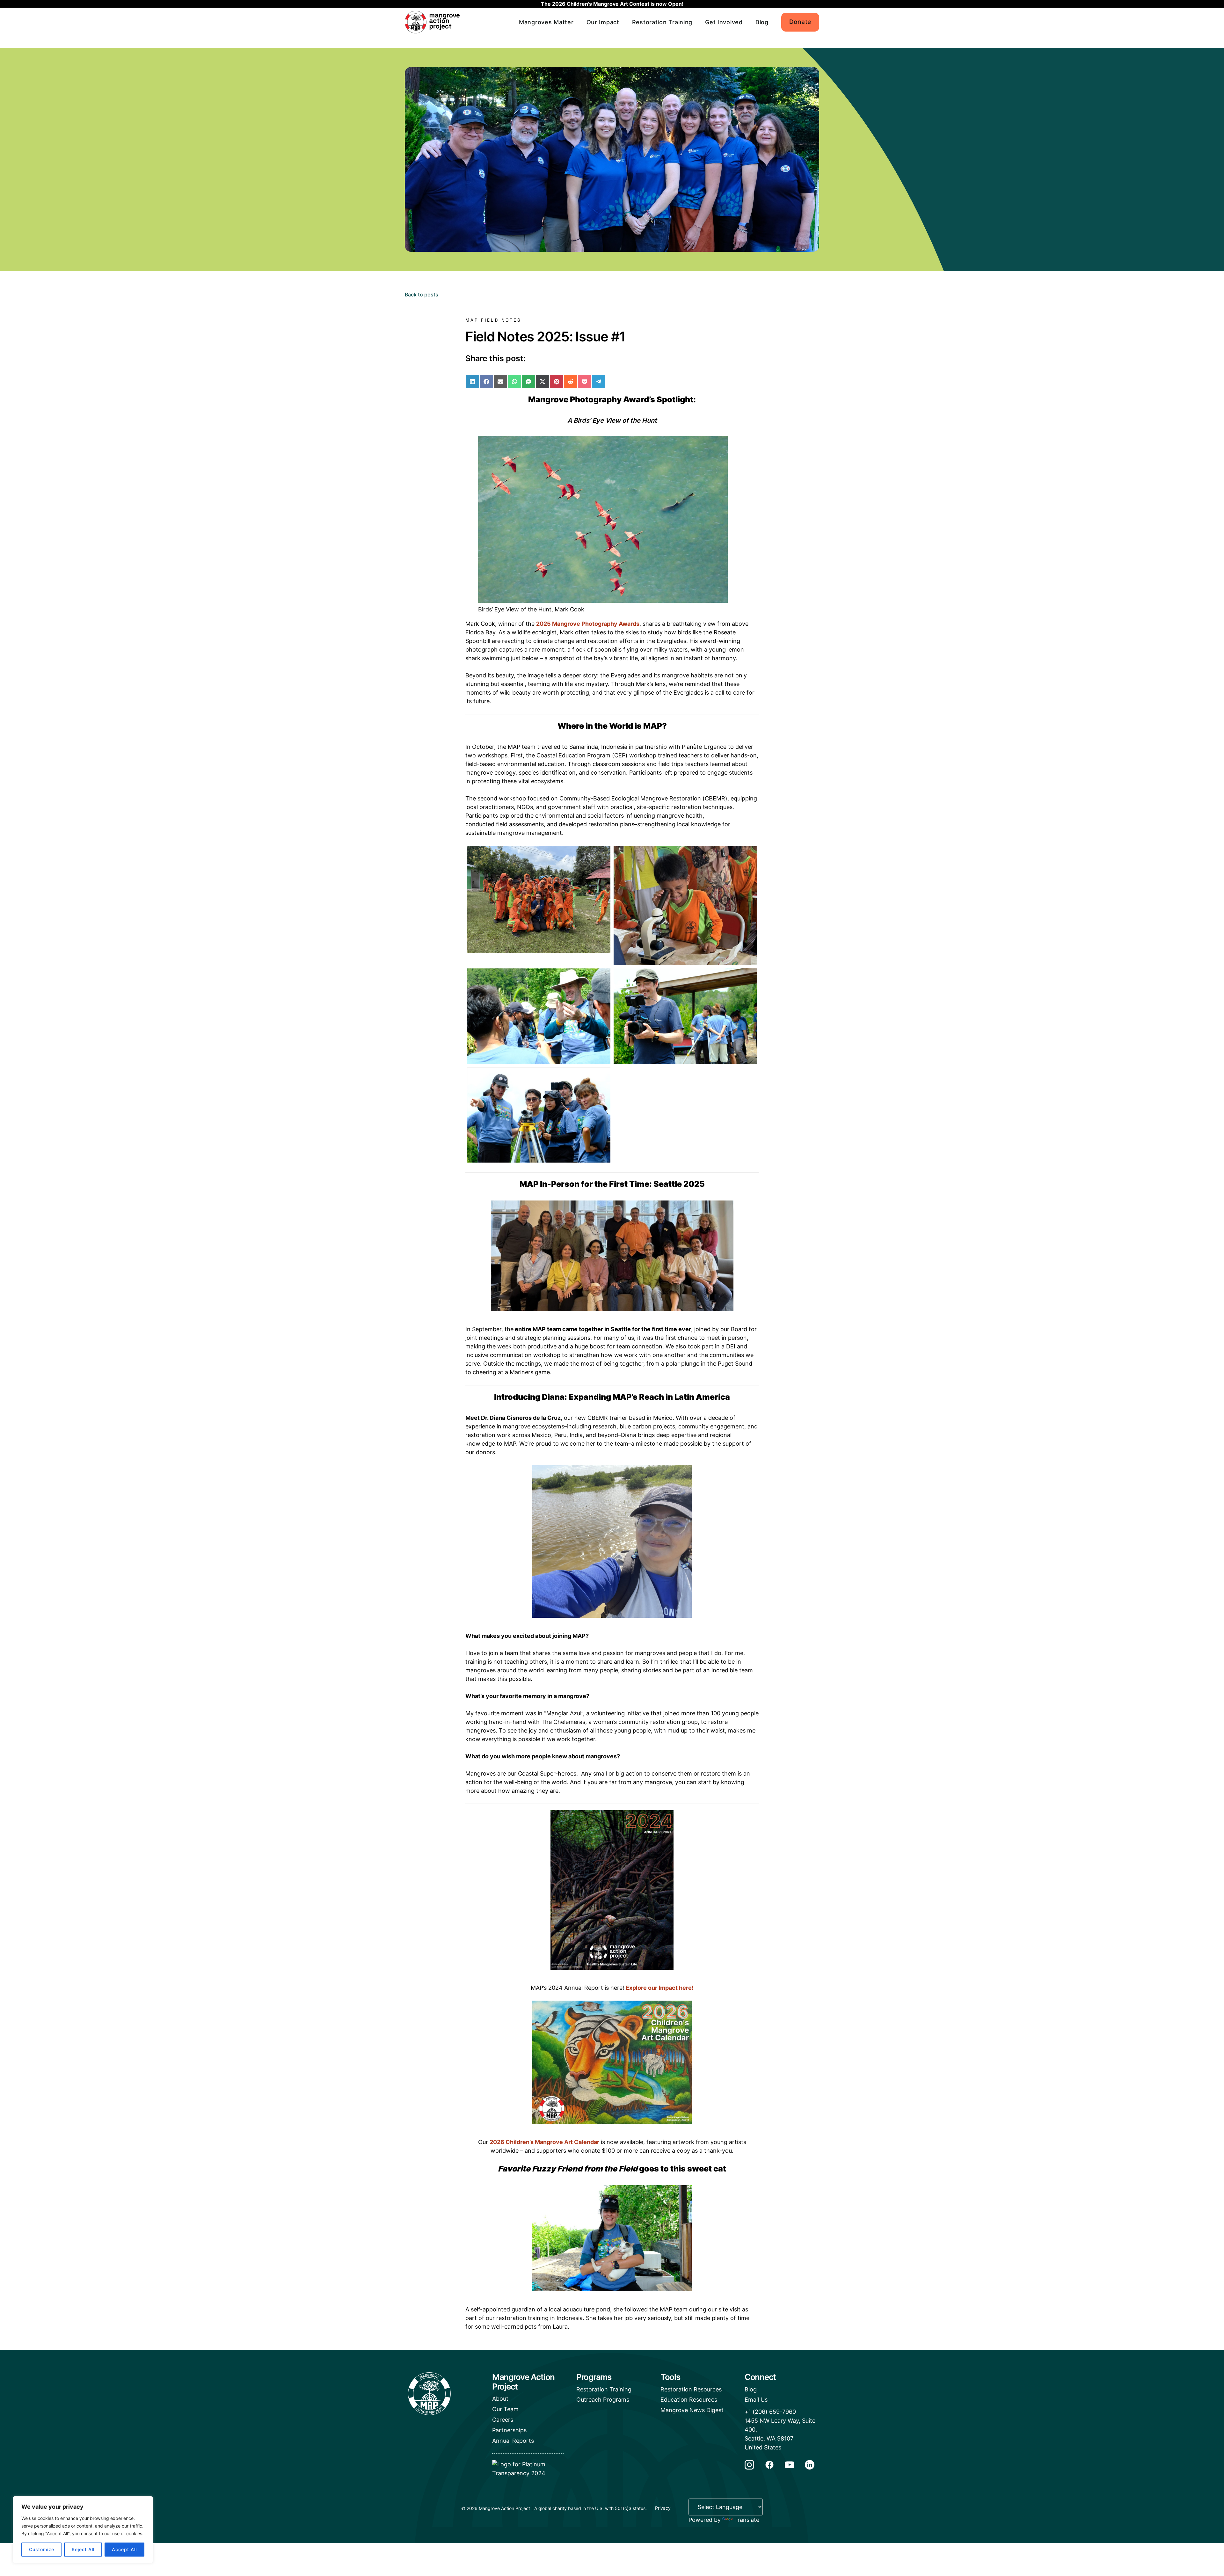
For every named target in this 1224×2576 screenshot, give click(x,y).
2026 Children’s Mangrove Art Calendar (544, 2142)
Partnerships (509, 2430)
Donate (800, 22)
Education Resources (689, 2400)
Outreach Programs (603, 2400)
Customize (42, 2549)
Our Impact (603, 22)
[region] (83, 2530)
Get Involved (724, 22)
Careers (503, 2420)
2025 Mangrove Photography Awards (588, 624)
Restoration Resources (691, 2389)
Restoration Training (662, 22)
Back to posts (422, 295)
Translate (747, 2520)
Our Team (505, 2409)
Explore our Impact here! (660, 1988)
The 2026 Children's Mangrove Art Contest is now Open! (612, 4)
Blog (762, 22)
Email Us (756, 2400)
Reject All (83, 2549)
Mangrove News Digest (692, 2410)
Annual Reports (513, 2441)
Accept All (124, 2549)
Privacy (663, 2508)
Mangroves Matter (546, 22)
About (500, 2399)
